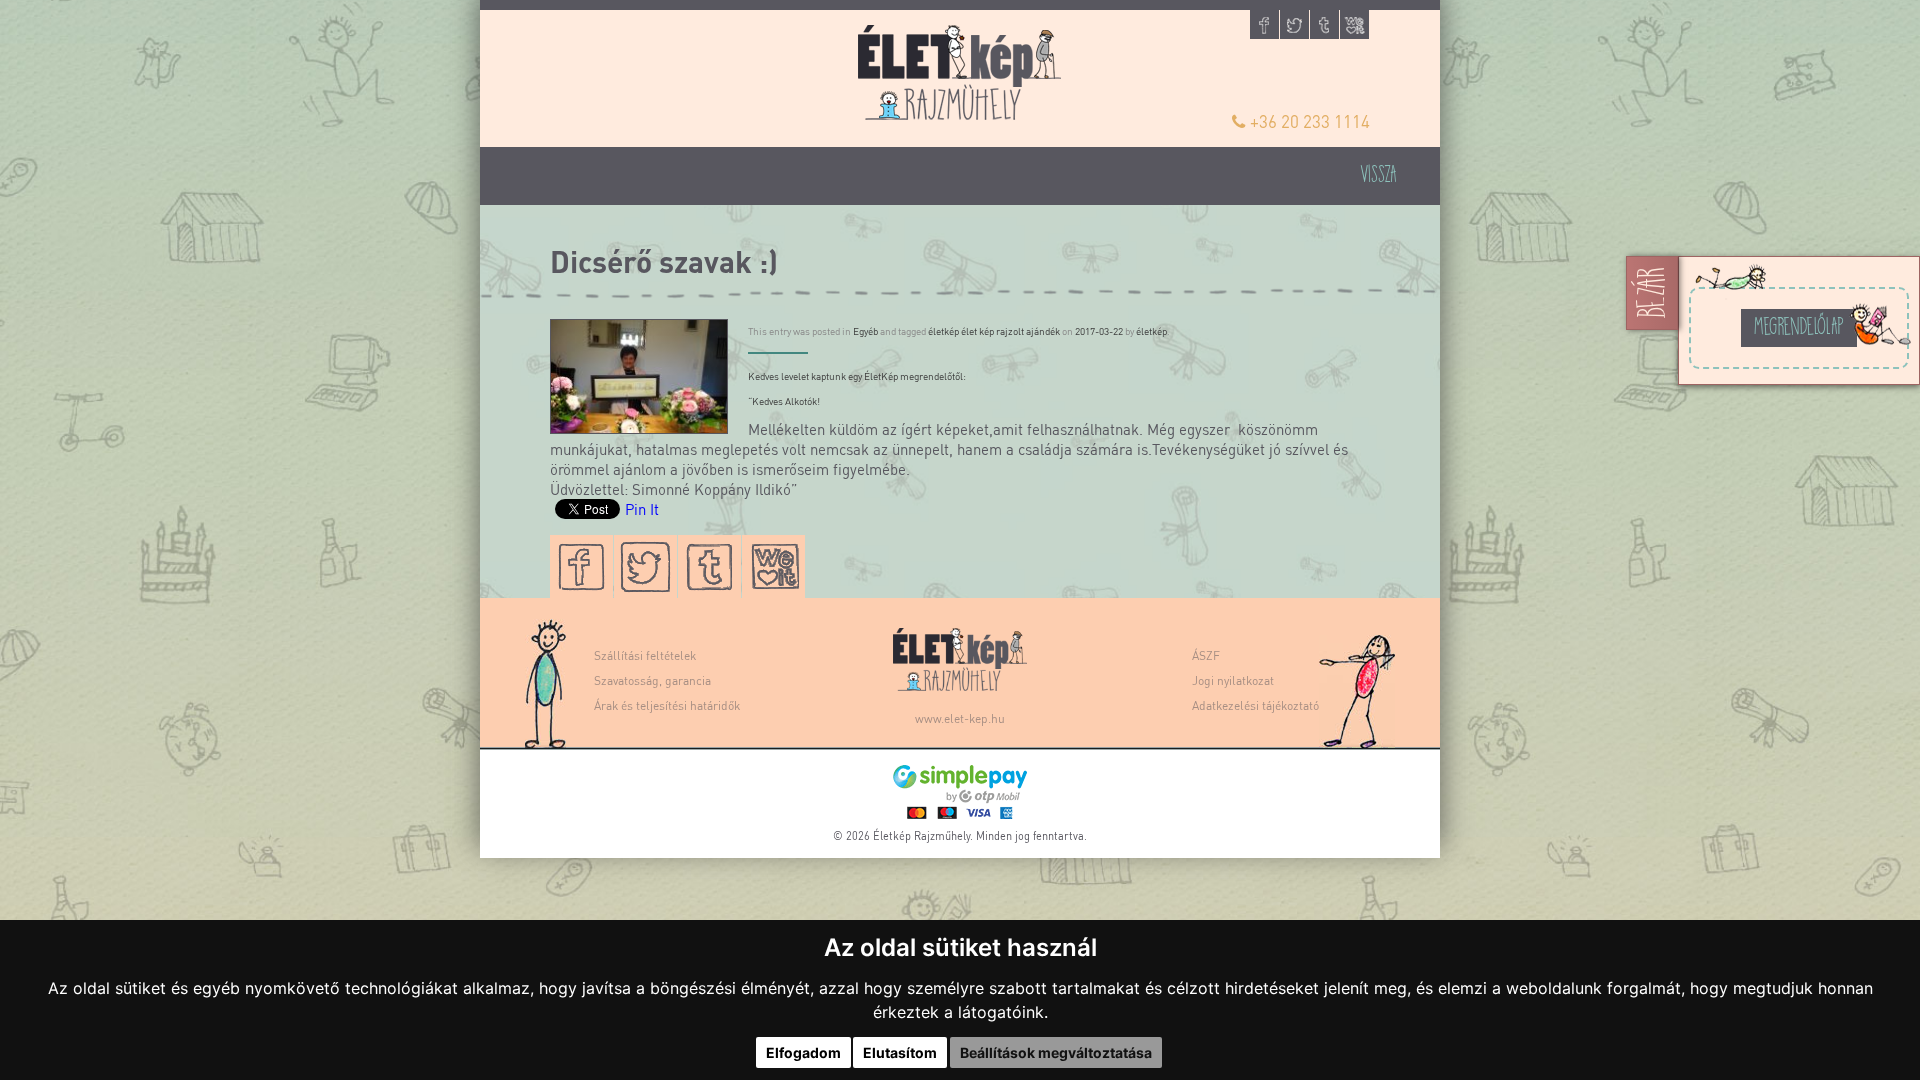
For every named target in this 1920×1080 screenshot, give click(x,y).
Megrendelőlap (1799, 324)
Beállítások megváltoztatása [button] (1056, 1052)
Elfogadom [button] (803, 1052)
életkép (1151, 331)
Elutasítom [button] (900, 1052)
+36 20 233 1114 (1310, 121)
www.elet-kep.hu (960, 718)
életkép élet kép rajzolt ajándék (994, 331)
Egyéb (865, 331)
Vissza (1378, 172)
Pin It (642, 509)
